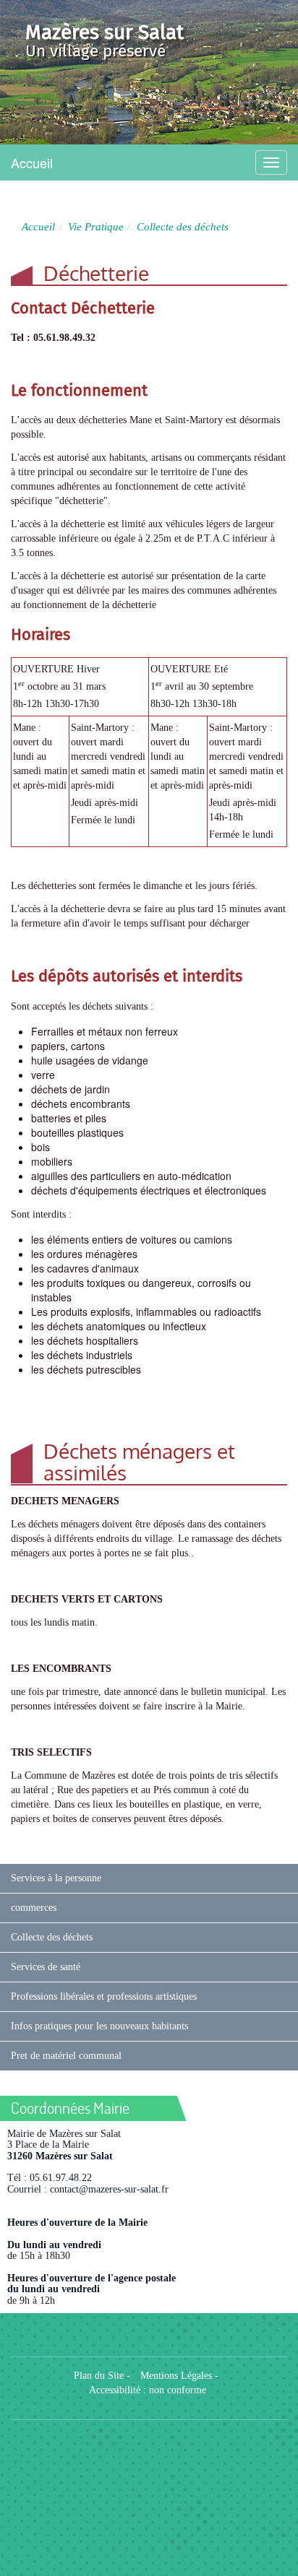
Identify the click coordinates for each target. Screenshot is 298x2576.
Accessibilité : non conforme (148, 2390)
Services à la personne (56, 1878)
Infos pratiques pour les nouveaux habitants (99, 2026)
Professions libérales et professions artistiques (104, 1996)
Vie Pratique (96, 226)
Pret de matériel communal (66, 2056)
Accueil (32, 162)
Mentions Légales (176, 2376)
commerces (34, 1908)
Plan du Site (99, 2376)
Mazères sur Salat (105, 32)
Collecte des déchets (52, 1937)
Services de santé (46, 1967)
